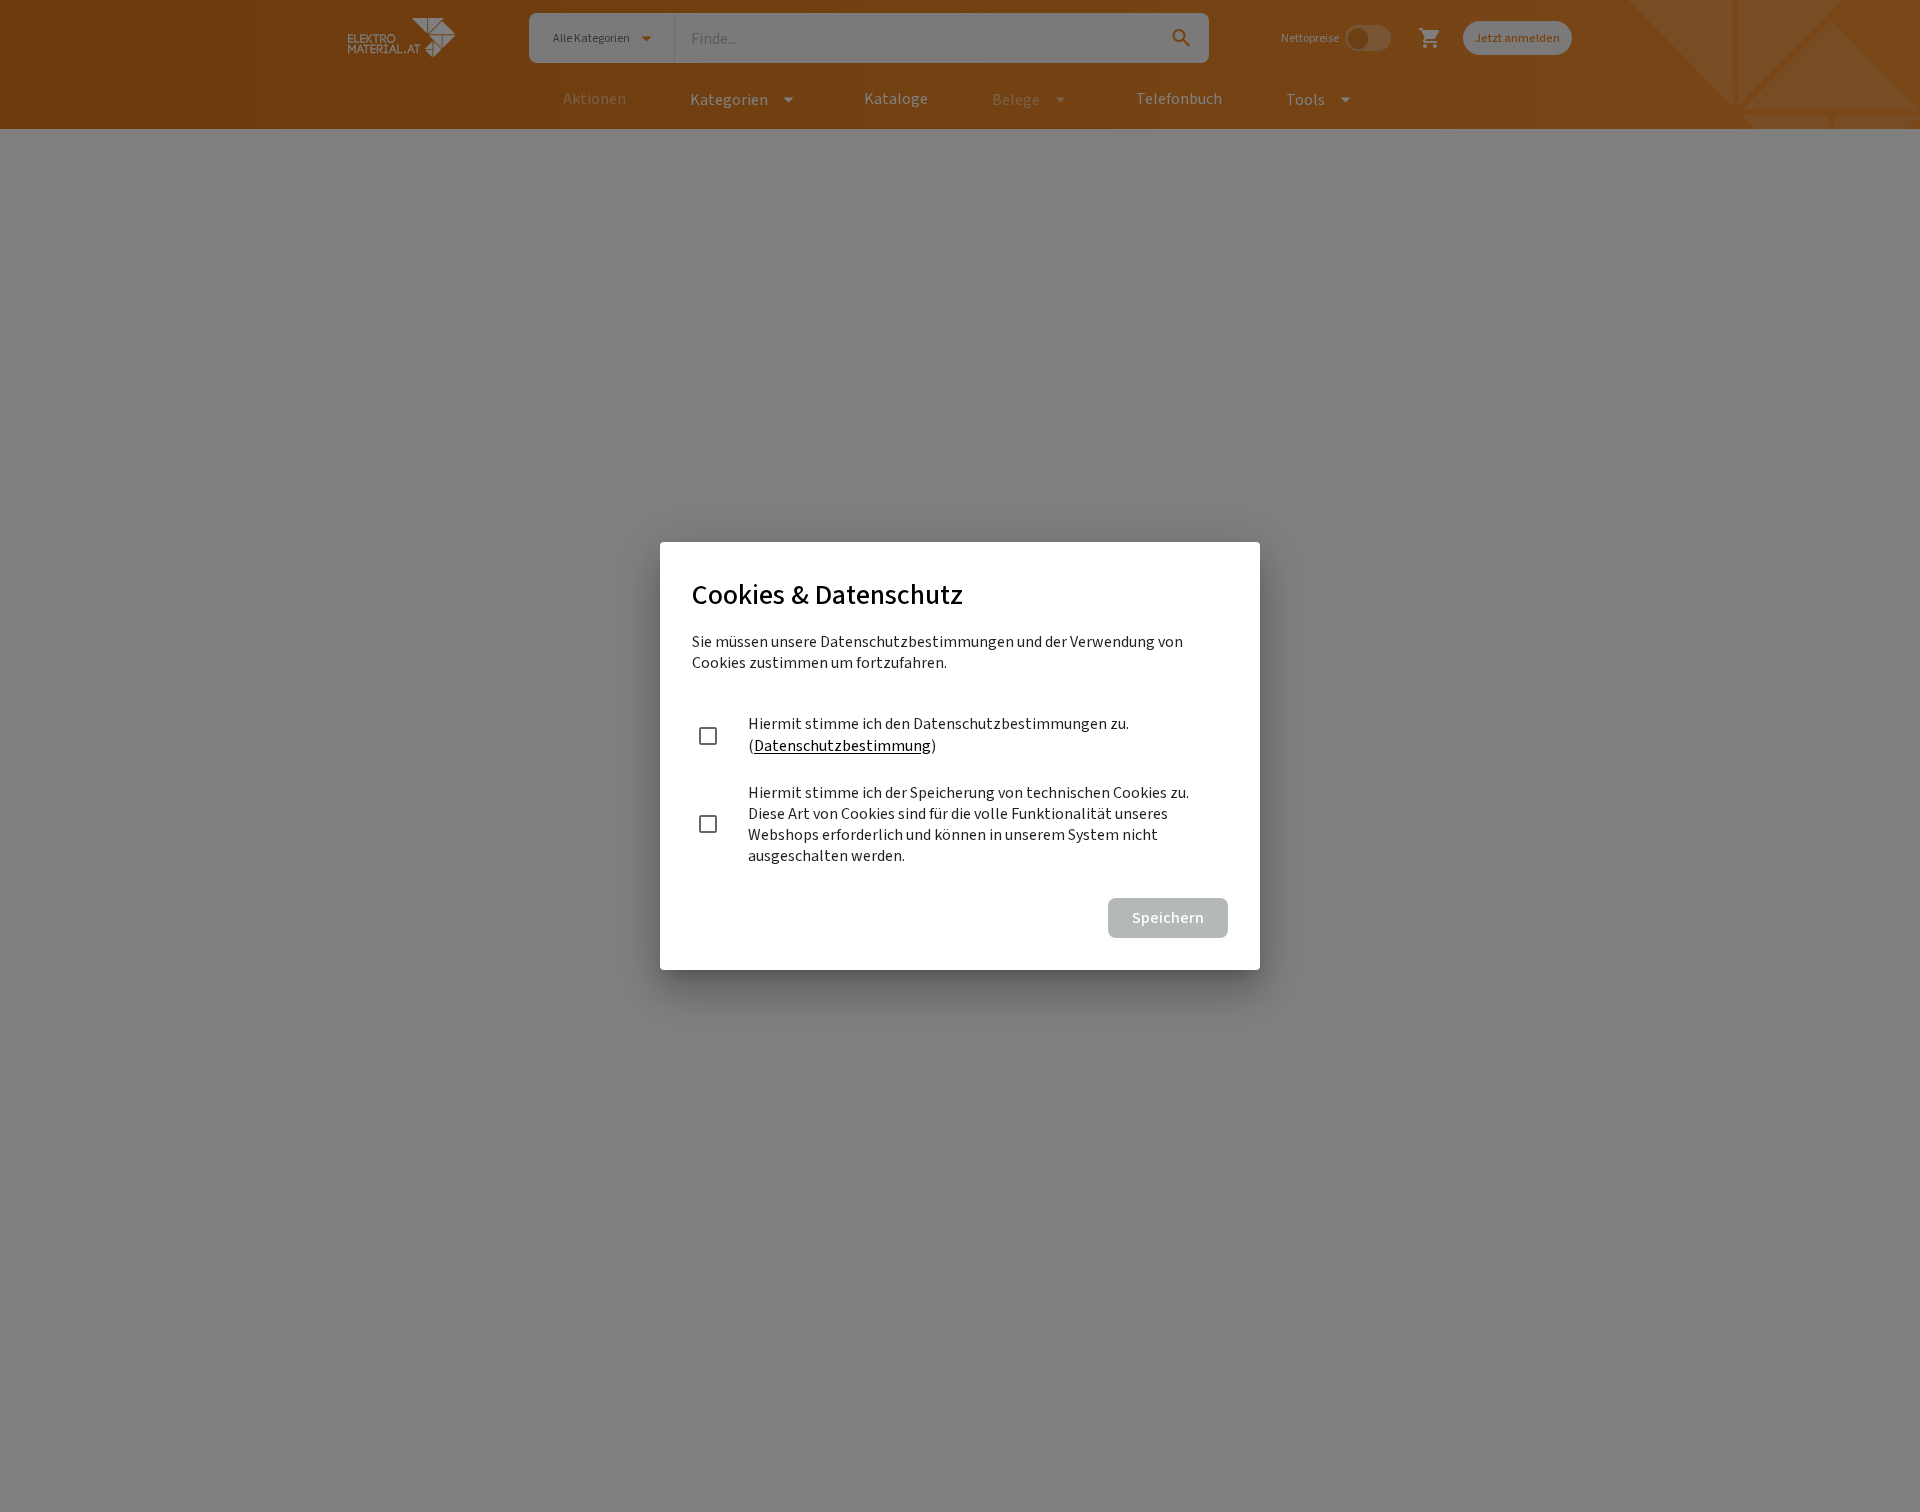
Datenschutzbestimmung (842, 745)
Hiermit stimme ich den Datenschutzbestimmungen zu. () (938, 734)
